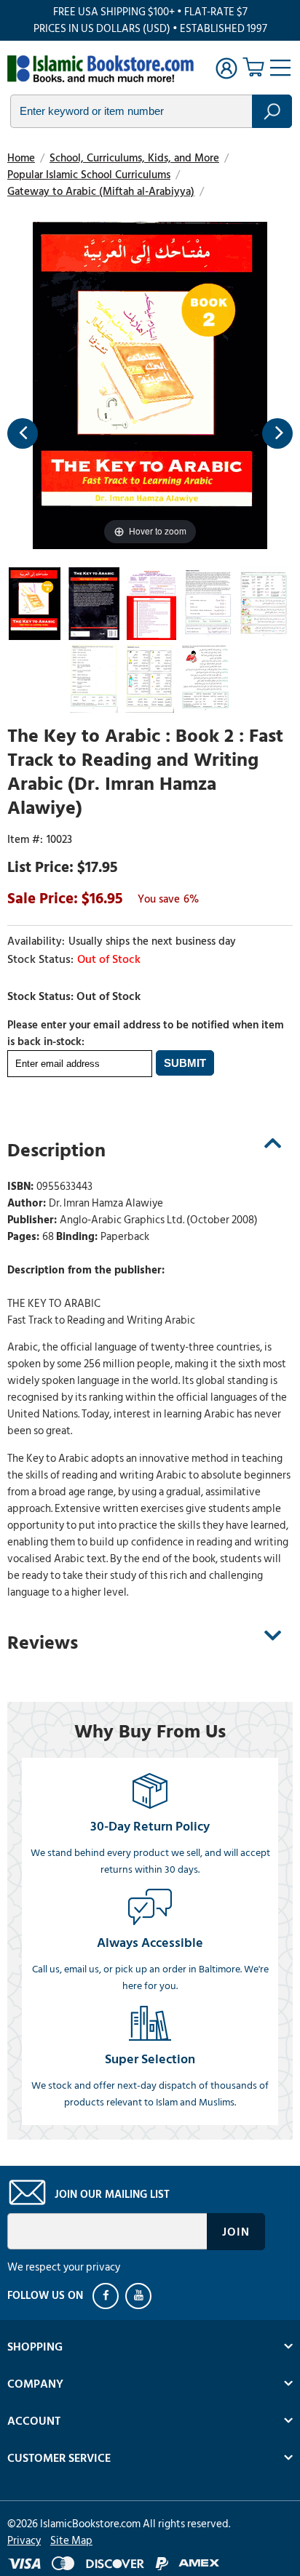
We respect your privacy (64, 2267)
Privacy (24, 2541)
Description (56, 1151)
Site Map (71, 2541)
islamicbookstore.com (100, 70)
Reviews (43, 1643)
